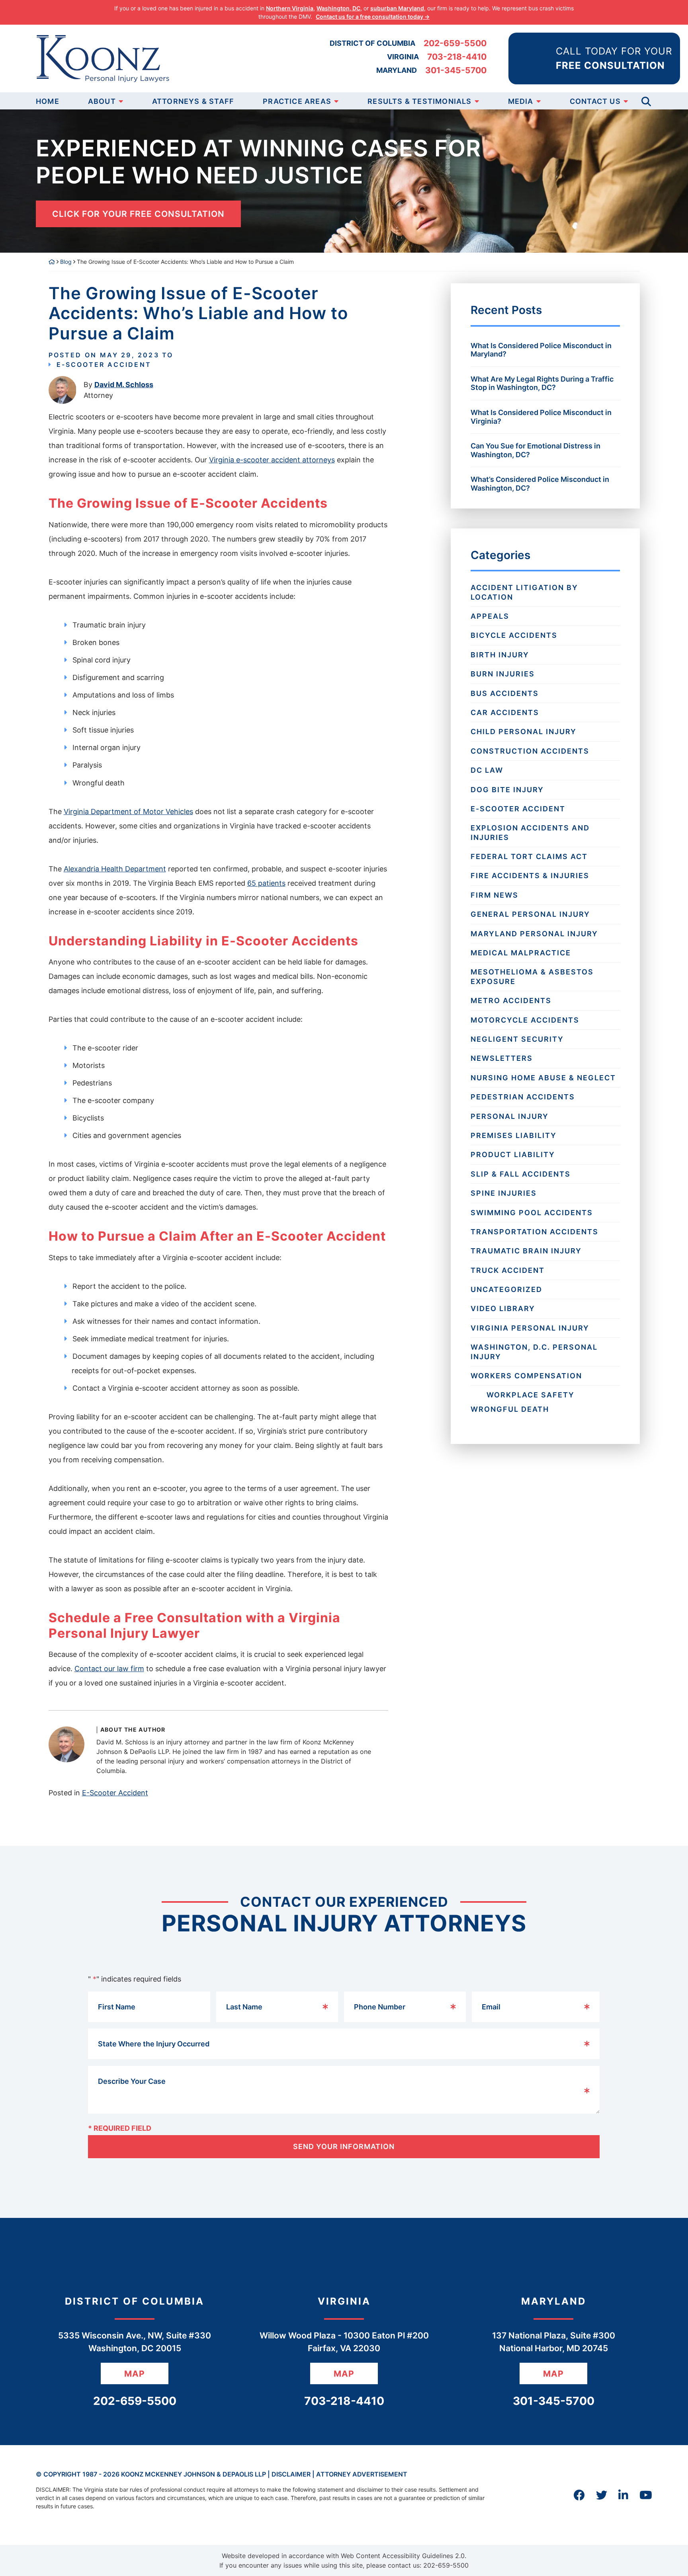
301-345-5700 (456, 70)
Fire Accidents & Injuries (530, 876)
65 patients (266, 883)
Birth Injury (500, 655)
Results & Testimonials (419, 101)
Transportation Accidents (535, 1232)
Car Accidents (505, 712)
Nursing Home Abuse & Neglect (543, 1078)
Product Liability (513, 1155)
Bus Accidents (505, 693)
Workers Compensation (526, 1376)
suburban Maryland (397, 8)
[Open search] (646, 101)
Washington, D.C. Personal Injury (534, 1352)
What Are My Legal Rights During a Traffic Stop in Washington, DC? (542, 383)
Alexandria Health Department (115, 869)
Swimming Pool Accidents (532, 1213)
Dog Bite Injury (507, 790)
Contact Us (595, 101)
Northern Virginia (290, 8)
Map (135, 2374)
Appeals (490, 616)
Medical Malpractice (521, 953)
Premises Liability (514, 1135)
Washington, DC (338, 8)
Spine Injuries (504, 1193)
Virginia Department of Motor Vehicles (128, 812)
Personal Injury (510, 1116)
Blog (66, 262)
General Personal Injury (530, 914)
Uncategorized (506, 1289)
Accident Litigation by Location (524, 592)
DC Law (487, 770)
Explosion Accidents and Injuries (530, 832)
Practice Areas (297, 101)
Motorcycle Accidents (525, 1020)
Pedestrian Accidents (523, 1097)
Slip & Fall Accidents (521, 1174)
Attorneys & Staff (193, 101)
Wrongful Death (510, 1409)
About (102, 101)
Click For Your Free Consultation (138, 214)
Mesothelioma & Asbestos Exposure (532, 976)
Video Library (503, 1308)
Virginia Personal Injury (530, 1328)
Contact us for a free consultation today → (373, 17)
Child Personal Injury (524, 732)
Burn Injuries (503, 674)
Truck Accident (508, 1270)
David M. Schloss (124, 385)
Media (521, 101)
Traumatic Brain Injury (526, 1251)
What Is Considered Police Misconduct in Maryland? (541, 350)
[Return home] (52, 262)
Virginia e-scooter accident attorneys (272, 460)
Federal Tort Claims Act (529, 856)
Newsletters (502, 1058)
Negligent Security (517, 1039)
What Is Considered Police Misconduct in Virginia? (541, 417)
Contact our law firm (109, 1669)
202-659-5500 (455, 43)
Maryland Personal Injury (534, 934)
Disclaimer (291, 2474)
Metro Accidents (511, 1001)
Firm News (494, 895)
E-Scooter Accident (104, 364)
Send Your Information (344, 2146)
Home (48, 101)
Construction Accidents (530, 751)
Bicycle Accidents (514, 635)
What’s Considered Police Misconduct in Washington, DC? (540, 484)
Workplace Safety (531, 1395)
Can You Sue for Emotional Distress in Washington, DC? (536, 450)
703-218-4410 (457, 57)
